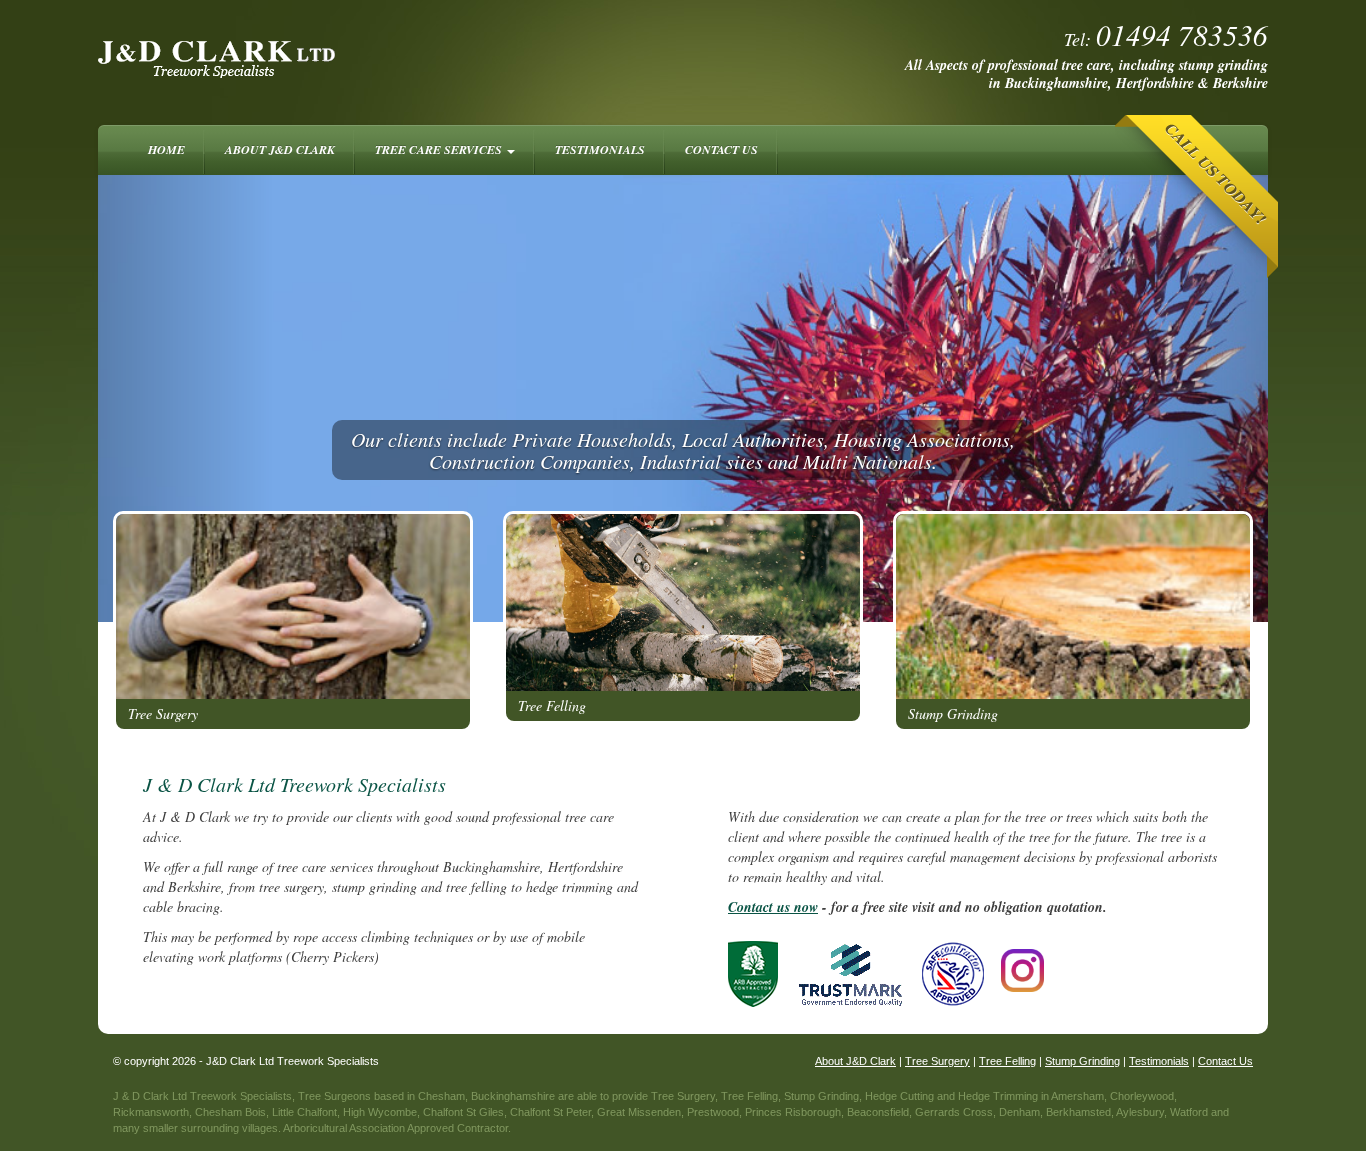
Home (166, 149)
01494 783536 (1182, 34)
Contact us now (773, 907)
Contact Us (721, 149)
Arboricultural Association (344, 1128)
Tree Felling (552, 705)
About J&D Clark (280, 149)
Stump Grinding (953, 713)
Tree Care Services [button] (440, 149)
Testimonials (600, 149)
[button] (186, 398)
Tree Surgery (163, 713)
